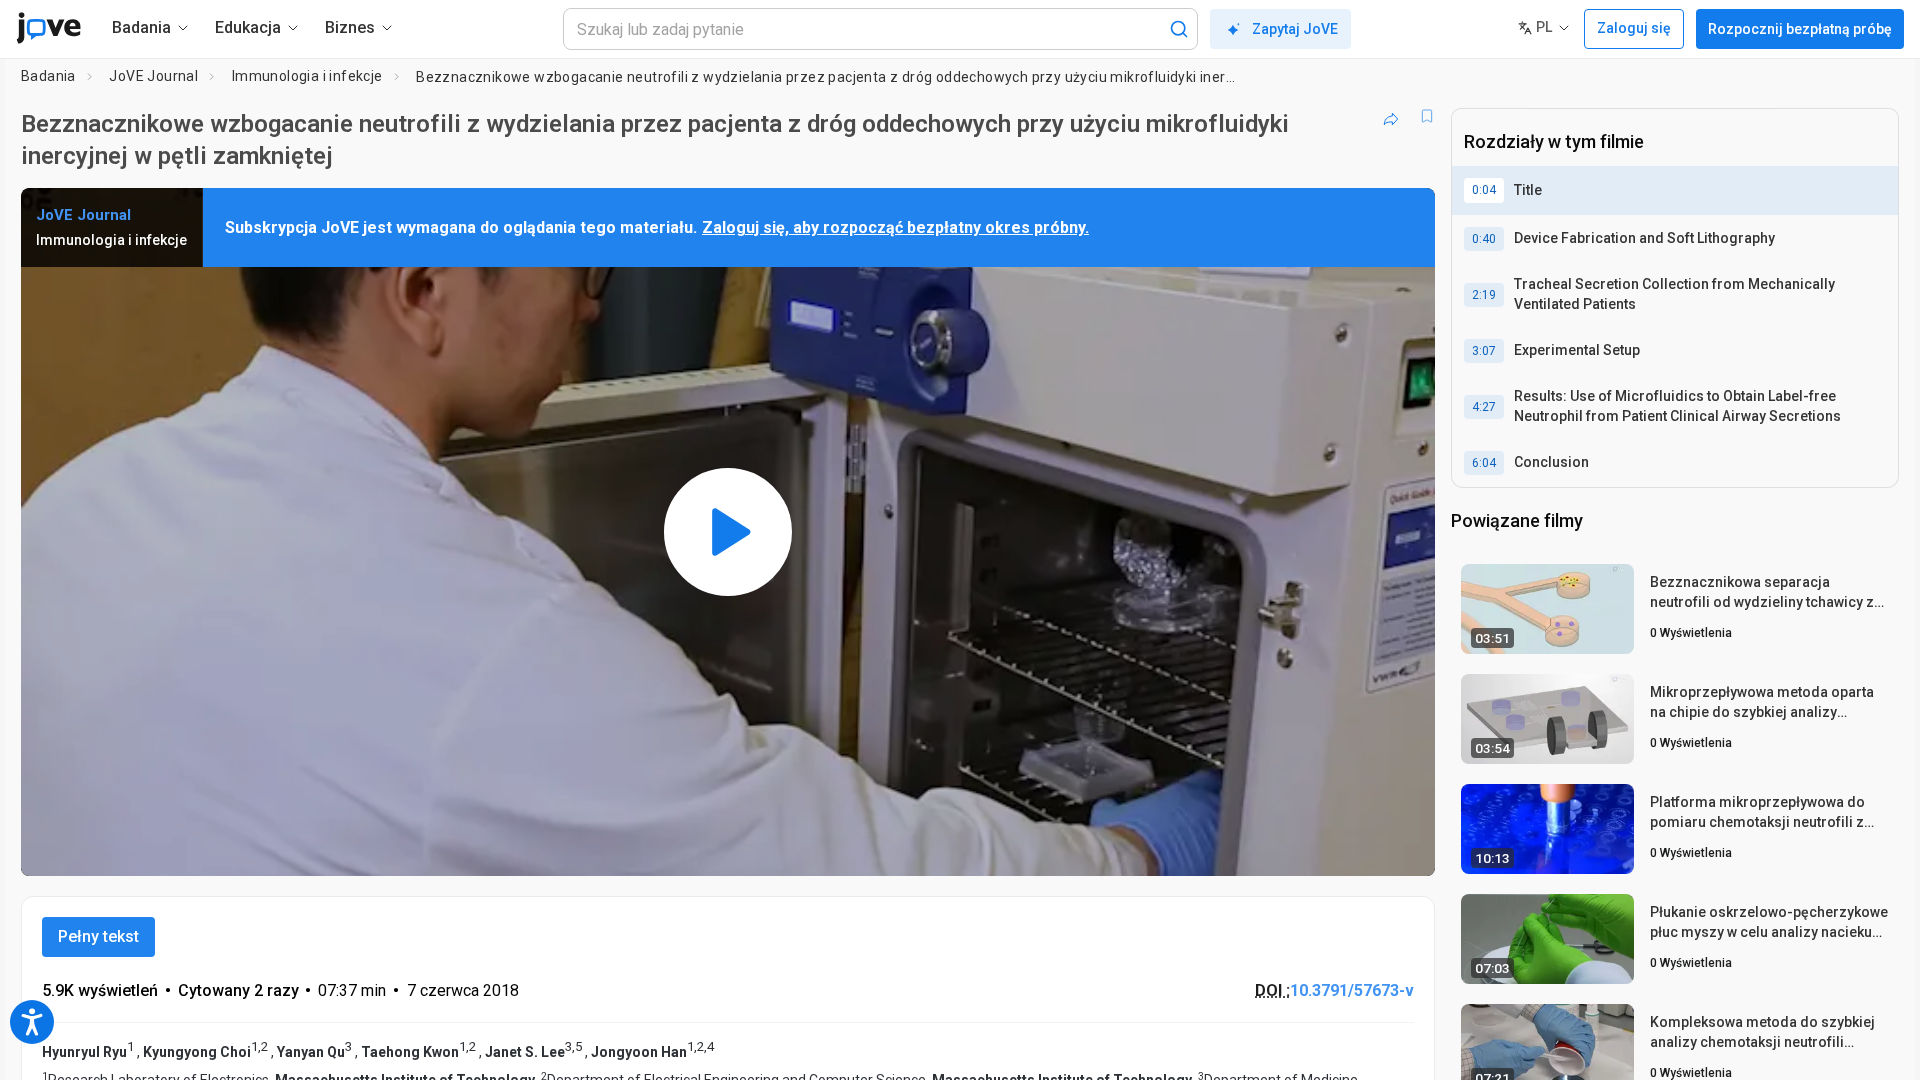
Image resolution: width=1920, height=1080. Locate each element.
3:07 (1484, 351)
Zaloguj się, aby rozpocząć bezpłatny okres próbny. (895, 227)
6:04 (1484, 463)
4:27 (1484, 407)
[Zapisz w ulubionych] (1427, 116)
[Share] (1391, 116)
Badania (48, 76)
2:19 (1484, 295)
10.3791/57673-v (1352, 990)
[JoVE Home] (48, 28)
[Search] (1179, 29)
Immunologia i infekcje (307, 76)
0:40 (1484, 239)
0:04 (1484, 190)
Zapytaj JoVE (1295, 29)
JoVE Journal (153, 76)
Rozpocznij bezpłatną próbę (1800, 29)
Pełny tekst (98, 936)
